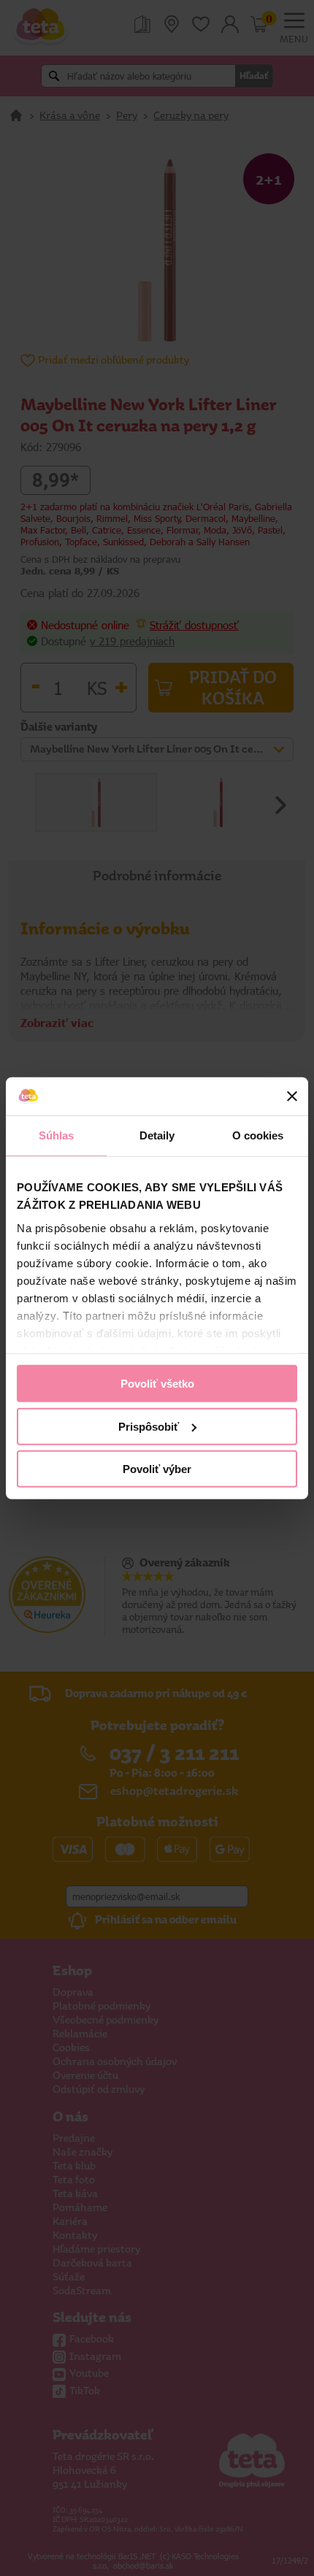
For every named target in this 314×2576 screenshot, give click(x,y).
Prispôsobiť (149, 1426)
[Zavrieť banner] (292, 1096)
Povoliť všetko (157, 1384)
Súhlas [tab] (57, 1135)
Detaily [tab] (157, 1135)
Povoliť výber (157, 1469)
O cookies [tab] (258, 1135)
